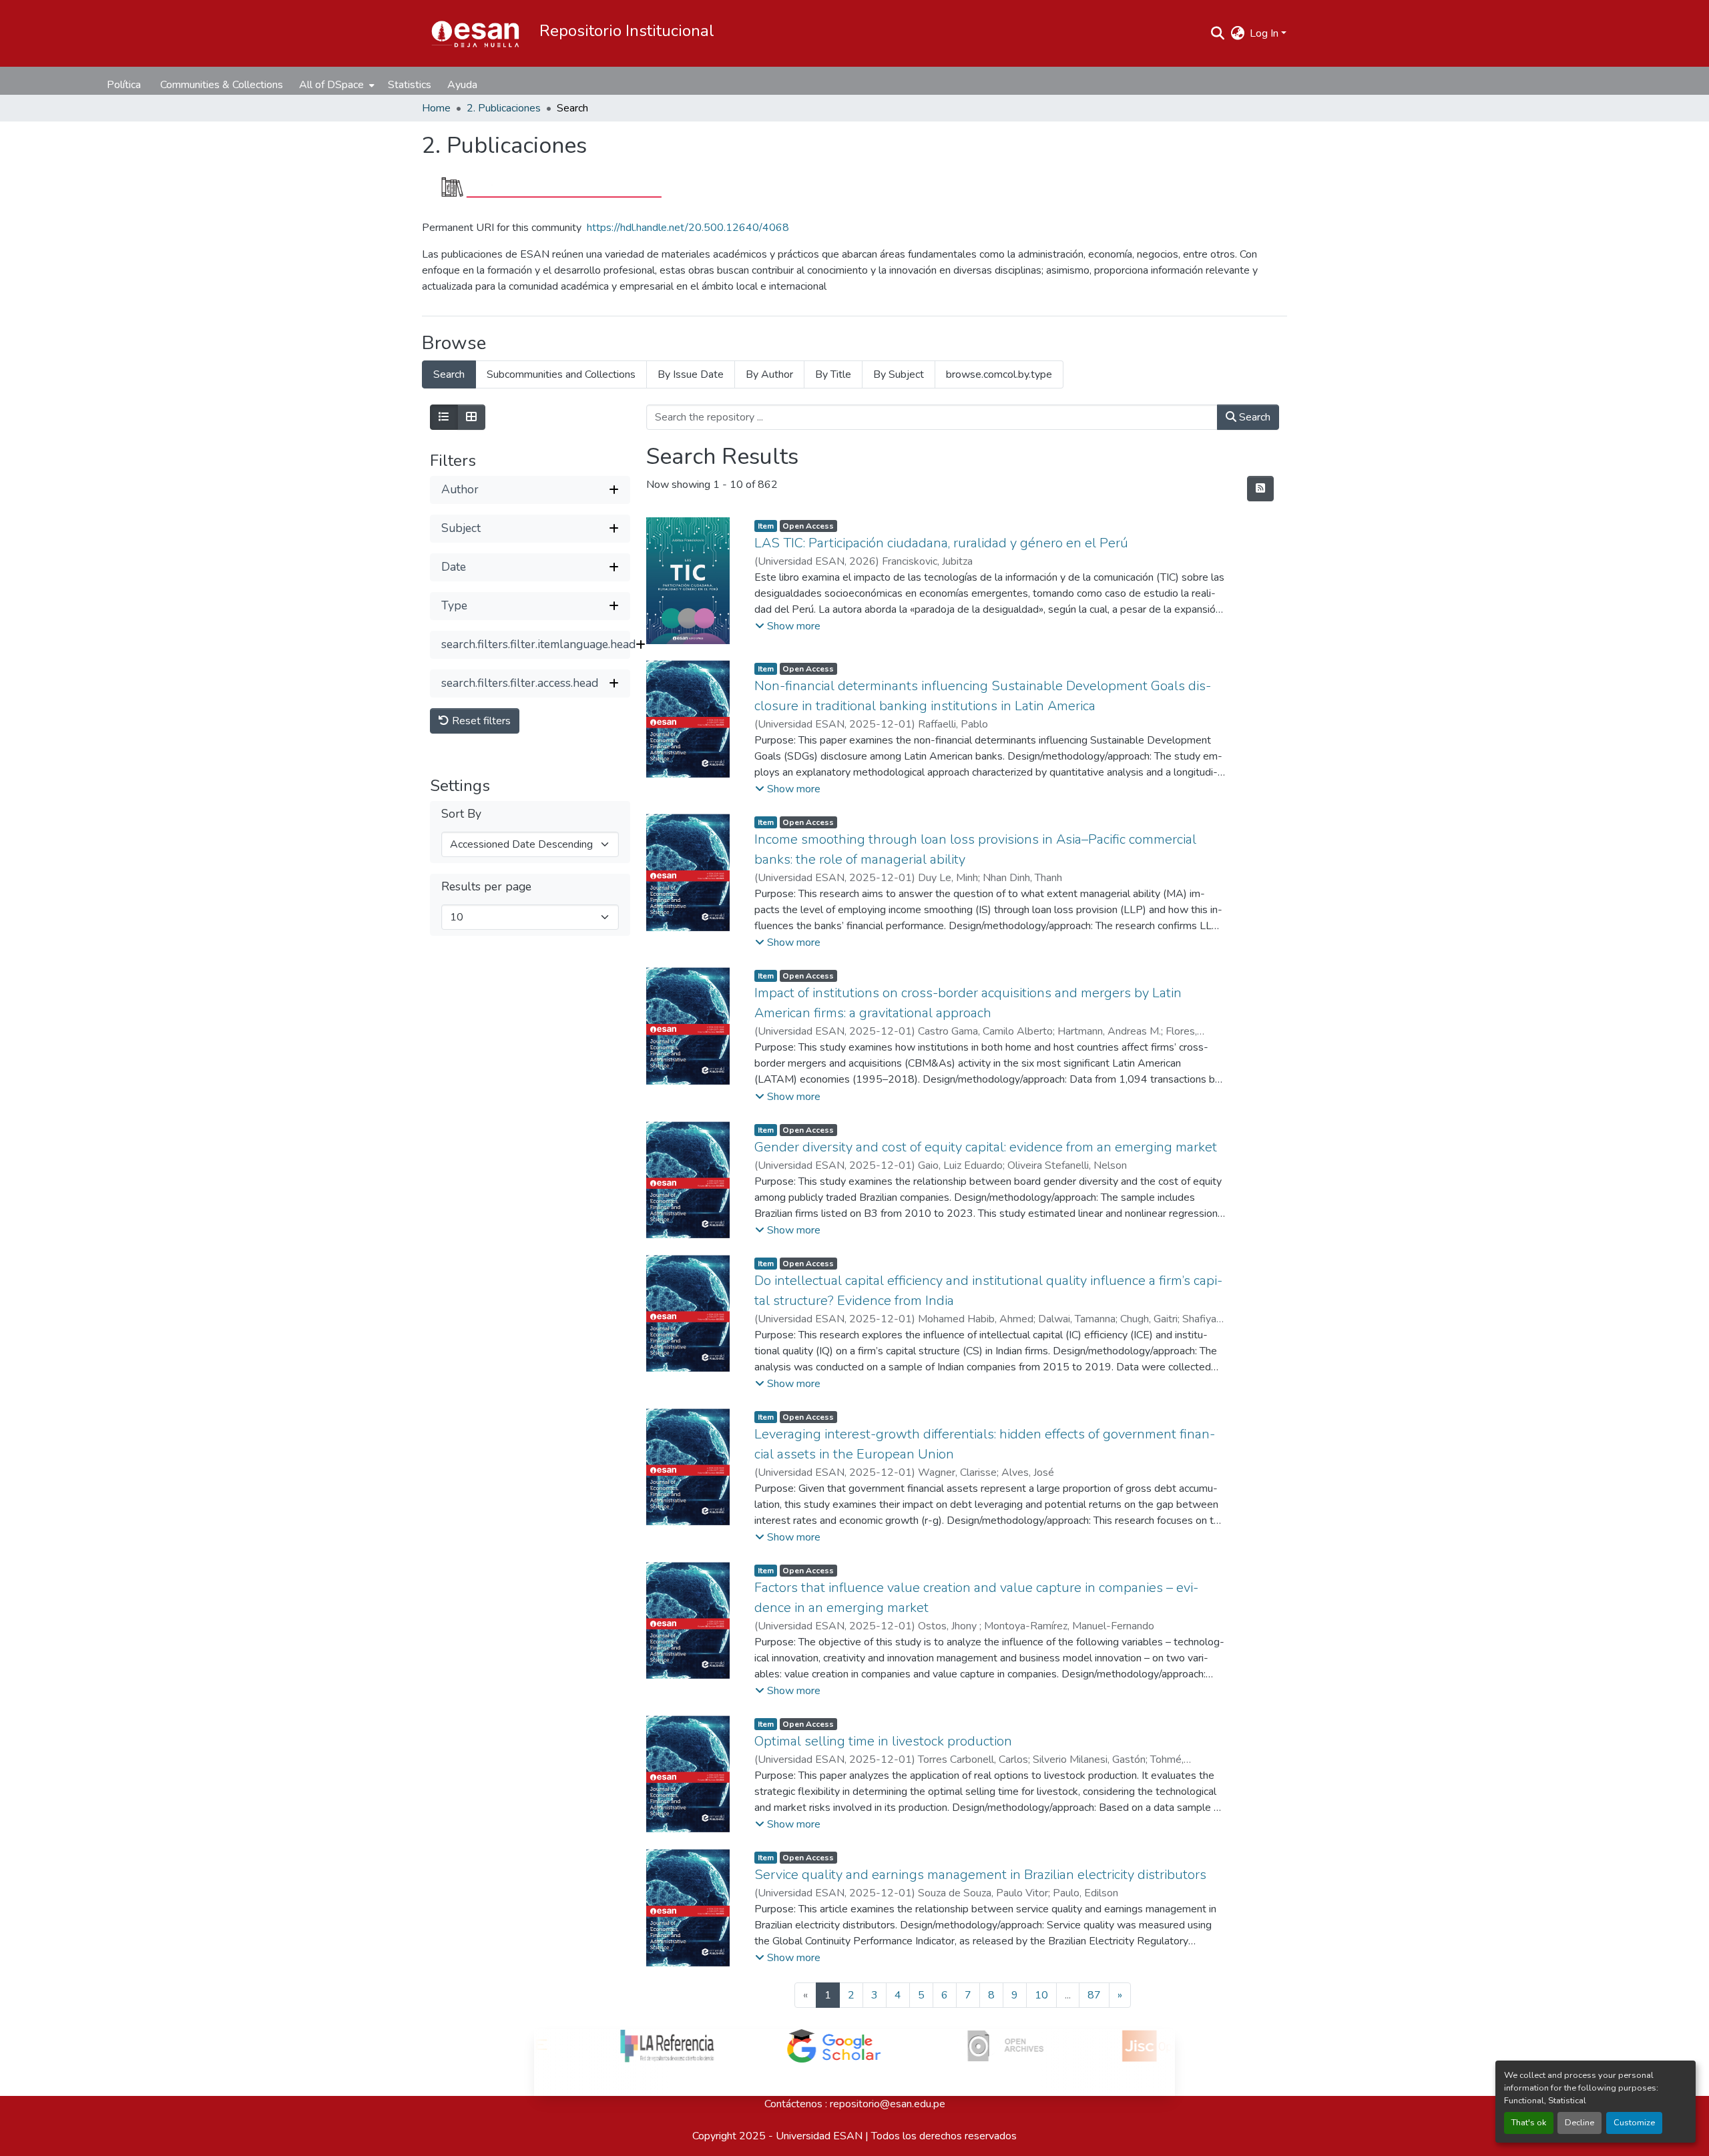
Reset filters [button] (480, 721)
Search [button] (1253, 417)
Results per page (486, 887)
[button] (475, 33)
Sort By (461, 814)
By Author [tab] (769, 374)
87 (1094, 1995)
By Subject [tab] (899, 374)
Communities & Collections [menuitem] (222, 85)
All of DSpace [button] (331, 85)
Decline (1579, 2123)
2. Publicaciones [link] (504, 108)
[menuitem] (335, 85)
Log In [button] (1265, 33)
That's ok (1529, 2123)
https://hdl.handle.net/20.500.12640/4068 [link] (688, 228)
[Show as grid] (471, 417)
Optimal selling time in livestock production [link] (883, 1741)
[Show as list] (444, 417)
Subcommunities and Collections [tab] (561, 374)
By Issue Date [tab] (691, 374)
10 (1041, 1995)
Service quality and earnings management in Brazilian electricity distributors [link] (980, 1875)
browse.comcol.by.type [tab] (999, 374)
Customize (1634, 2123)
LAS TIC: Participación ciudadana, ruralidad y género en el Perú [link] (941, 543)
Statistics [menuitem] (410, 85)
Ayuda (462, 85)
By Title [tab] (833, 374)
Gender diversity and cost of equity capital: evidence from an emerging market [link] (986, 1147)
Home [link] (436, 108)
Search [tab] (449, 374)
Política (124, 85)
